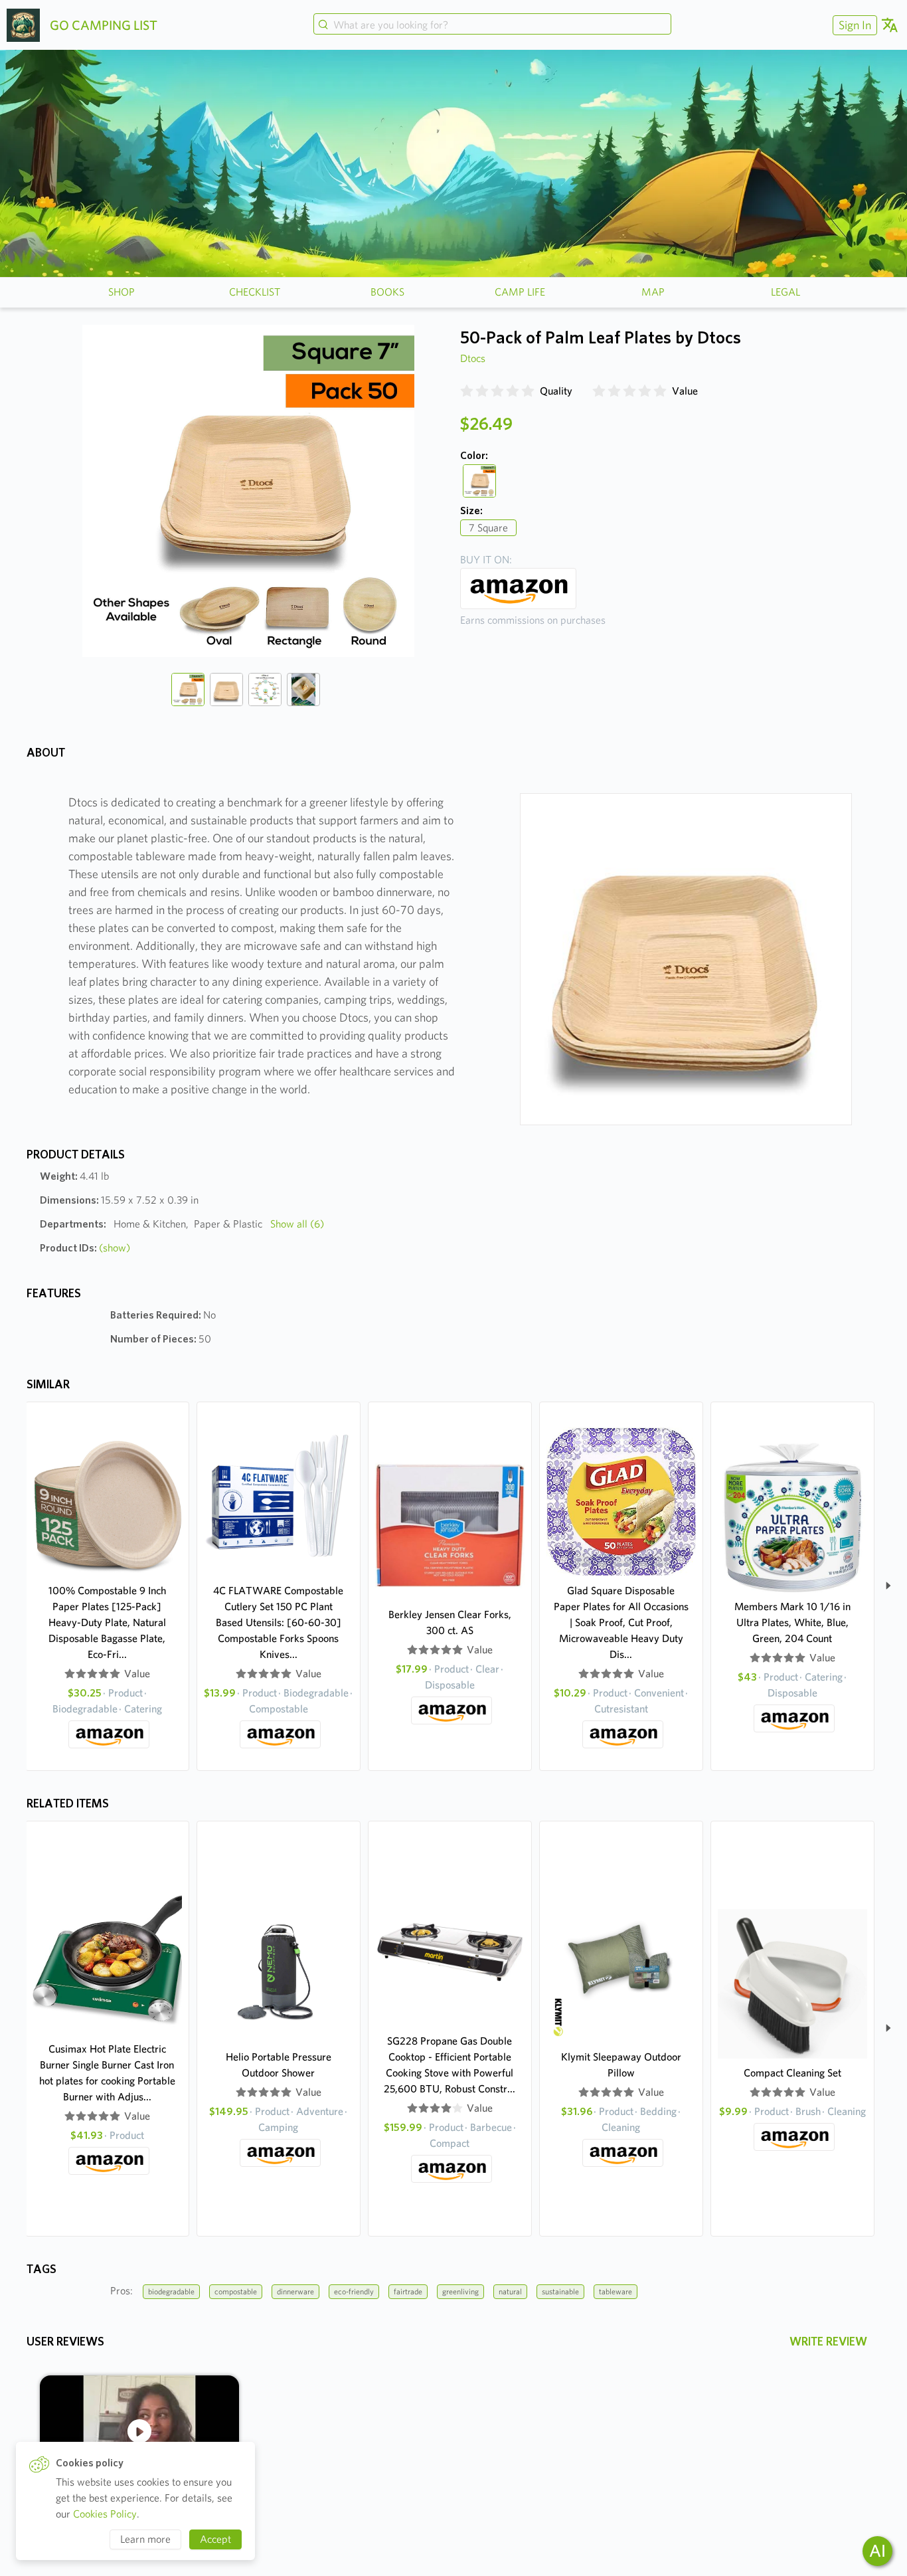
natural (510, 2291)
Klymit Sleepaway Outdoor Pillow (621, 2065)
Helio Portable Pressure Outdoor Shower (279, 2065)
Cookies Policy (105, 2514)
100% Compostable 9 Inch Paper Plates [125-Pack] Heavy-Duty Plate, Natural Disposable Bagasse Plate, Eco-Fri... (107, 1622)
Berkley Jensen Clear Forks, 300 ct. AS (450, 1622)
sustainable (560, 2291)
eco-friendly (354, 2291)
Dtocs (473, 358)
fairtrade (408, 2291)
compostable (236, 2291)
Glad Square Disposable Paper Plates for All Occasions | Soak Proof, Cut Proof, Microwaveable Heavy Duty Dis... (621, 1622)
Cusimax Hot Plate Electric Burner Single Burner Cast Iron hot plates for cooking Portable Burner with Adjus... (107, 2073)
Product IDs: (85, 1248)
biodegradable (171, 2291)
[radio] (467, 391)
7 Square (488, 528)
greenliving (460, 2291)
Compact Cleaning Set (792, 2073)
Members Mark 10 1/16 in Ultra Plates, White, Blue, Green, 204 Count (792, 1622)
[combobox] (492, 25)
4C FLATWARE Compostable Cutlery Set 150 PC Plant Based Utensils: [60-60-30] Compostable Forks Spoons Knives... (278, 1622)
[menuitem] (853, 25)
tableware (616, 2291)
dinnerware (295, 2291)
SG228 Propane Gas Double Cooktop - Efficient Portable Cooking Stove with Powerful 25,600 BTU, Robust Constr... (450, 2065)
